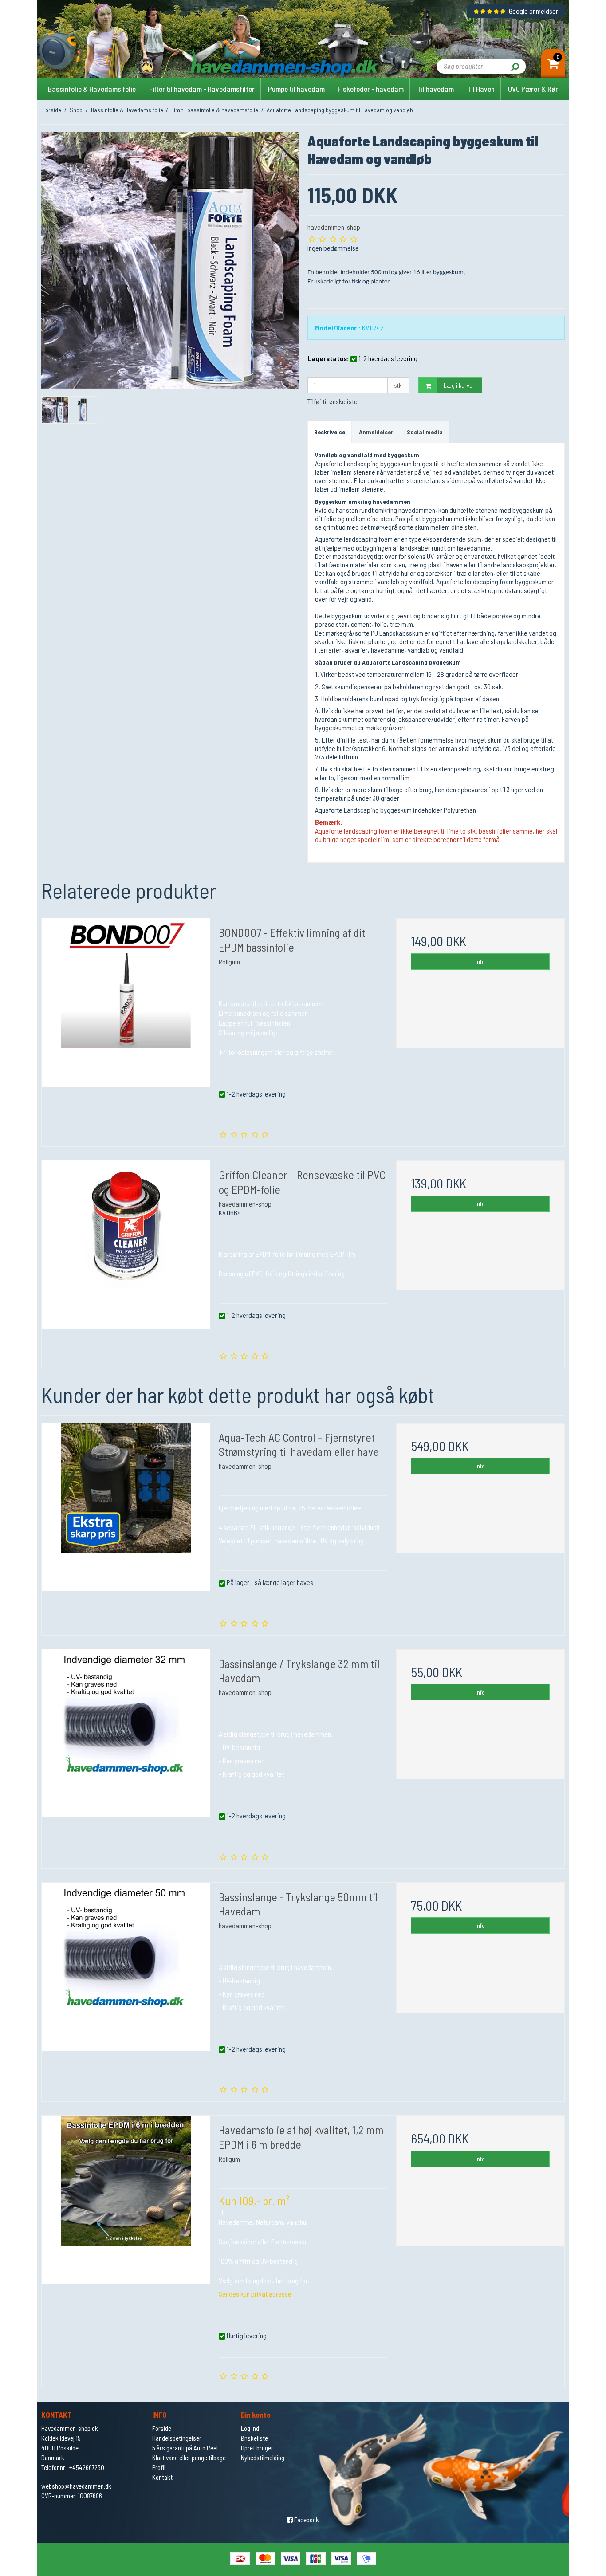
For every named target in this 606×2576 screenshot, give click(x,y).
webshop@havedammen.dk (76, 2486)
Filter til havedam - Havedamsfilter (202, 89)
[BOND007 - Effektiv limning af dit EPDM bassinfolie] (126, 1002)
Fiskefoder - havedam (371, 89)
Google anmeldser (533, 11)
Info (480, 962)
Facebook (306, 2520)
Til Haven (481, 89)
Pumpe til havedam (296, 89)
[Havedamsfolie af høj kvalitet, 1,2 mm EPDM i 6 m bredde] (126, 2200)
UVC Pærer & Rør (533, 89)
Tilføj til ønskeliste (333, 401)
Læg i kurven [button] (460, 385)
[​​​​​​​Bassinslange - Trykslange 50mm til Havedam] (126, 1967)
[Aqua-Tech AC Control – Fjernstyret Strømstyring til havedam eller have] (126, 1507)
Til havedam (435, 89)
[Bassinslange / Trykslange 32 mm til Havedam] (126, 1733)
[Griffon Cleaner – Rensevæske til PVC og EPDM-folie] (126, 1245)
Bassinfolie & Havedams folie (92, 89)
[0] (553, 65)
